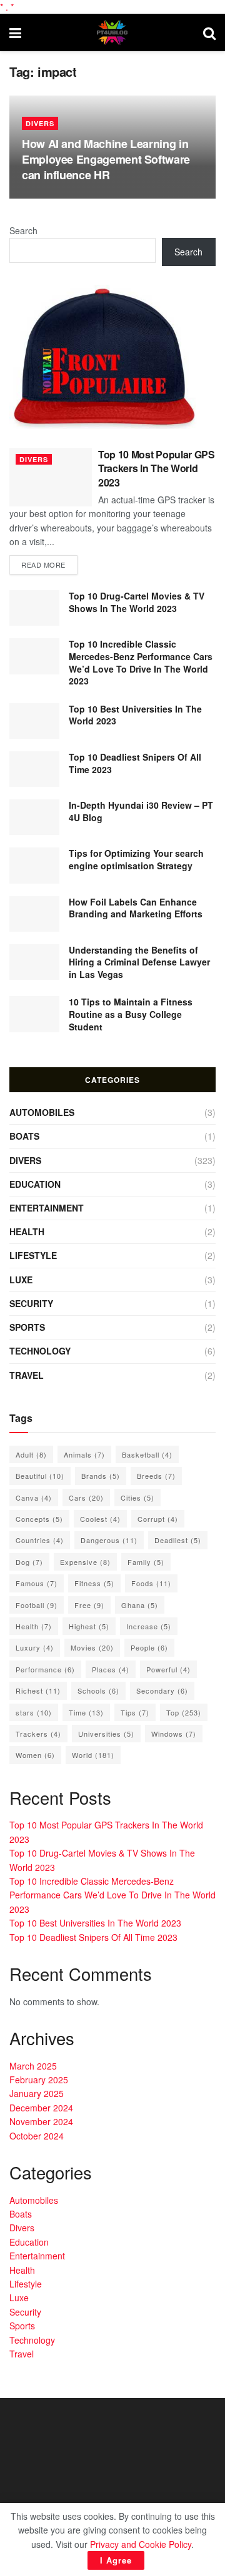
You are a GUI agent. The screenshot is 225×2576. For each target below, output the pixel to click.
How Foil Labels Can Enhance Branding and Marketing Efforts (136, 908)
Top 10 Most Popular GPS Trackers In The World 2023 (157, 468)
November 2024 (41, 2121)
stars (34, 1712)
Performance (45, 1669)
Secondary (162, 1690)
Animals (84, 1454)
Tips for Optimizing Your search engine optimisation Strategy (136, 859)
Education (35, 1184)
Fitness (94, 1583)
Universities (106, 1734)
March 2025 (33, 2066)
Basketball (147, 1454)
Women (35, 1755)
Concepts (39, 1519)
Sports (27, 1327)
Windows (174, 1734)
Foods (151, 1583)
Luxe (21, 1280)
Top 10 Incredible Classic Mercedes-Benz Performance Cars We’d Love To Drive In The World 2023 (141, 662)
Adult (31, 1454)
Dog (29, 1562)
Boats (24, 1136)
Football (37, 1605)
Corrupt (158, 1519)
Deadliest (178, 1540)
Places (111, 1669)
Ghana (140, 1605)
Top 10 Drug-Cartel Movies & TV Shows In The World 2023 (137, 602)
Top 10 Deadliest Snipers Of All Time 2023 (135, 763)
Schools (98, 1690)
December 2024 (41, 2108)
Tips (135, 1712)
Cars (86, 1498)
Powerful (168, 1669)
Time (86, 1712)
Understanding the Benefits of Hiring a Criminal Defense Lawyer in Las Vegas (139, 962)
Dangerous (109, 1540)
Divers (40, 123)
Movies (92, 1647)
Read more (43, 565)
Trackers (38, 1734)
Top (184, 1712)
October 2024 (37, 2136)
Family (146, 1562)
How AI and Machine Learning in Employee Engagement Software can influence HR (106, 159)
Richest (38, 1690)
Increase (149, 1626)
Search (23, 230)
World (93, 1755)
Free (89, 1605)
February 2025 (39, 2080)
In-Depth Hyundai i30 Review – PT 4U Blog (141, 811)
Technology (40, 1351)
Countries (40, 1540)
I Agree (116, 2560)
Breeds (156, 1476)
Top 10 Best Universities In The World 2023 (135, 715)
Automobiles (42, 1112)
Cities (137, 1498)
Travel (27, 1375)
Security (31, 1303)
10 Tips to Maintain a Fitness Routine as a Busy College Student (131, 1014)
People (149, 1647)
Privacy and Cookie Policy (141, 2544)
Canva (34, 1498)
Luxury (35, 1647)
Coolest (100, 1519)
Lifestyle (33, 1255)
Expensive (85, 1562)
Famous (37, 1583)
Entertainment (47, 1208)
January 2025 (37, 2093)
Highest (89, 1626)
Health (27, 1231)
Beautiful (40, 1476)
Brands (101, 1476)
